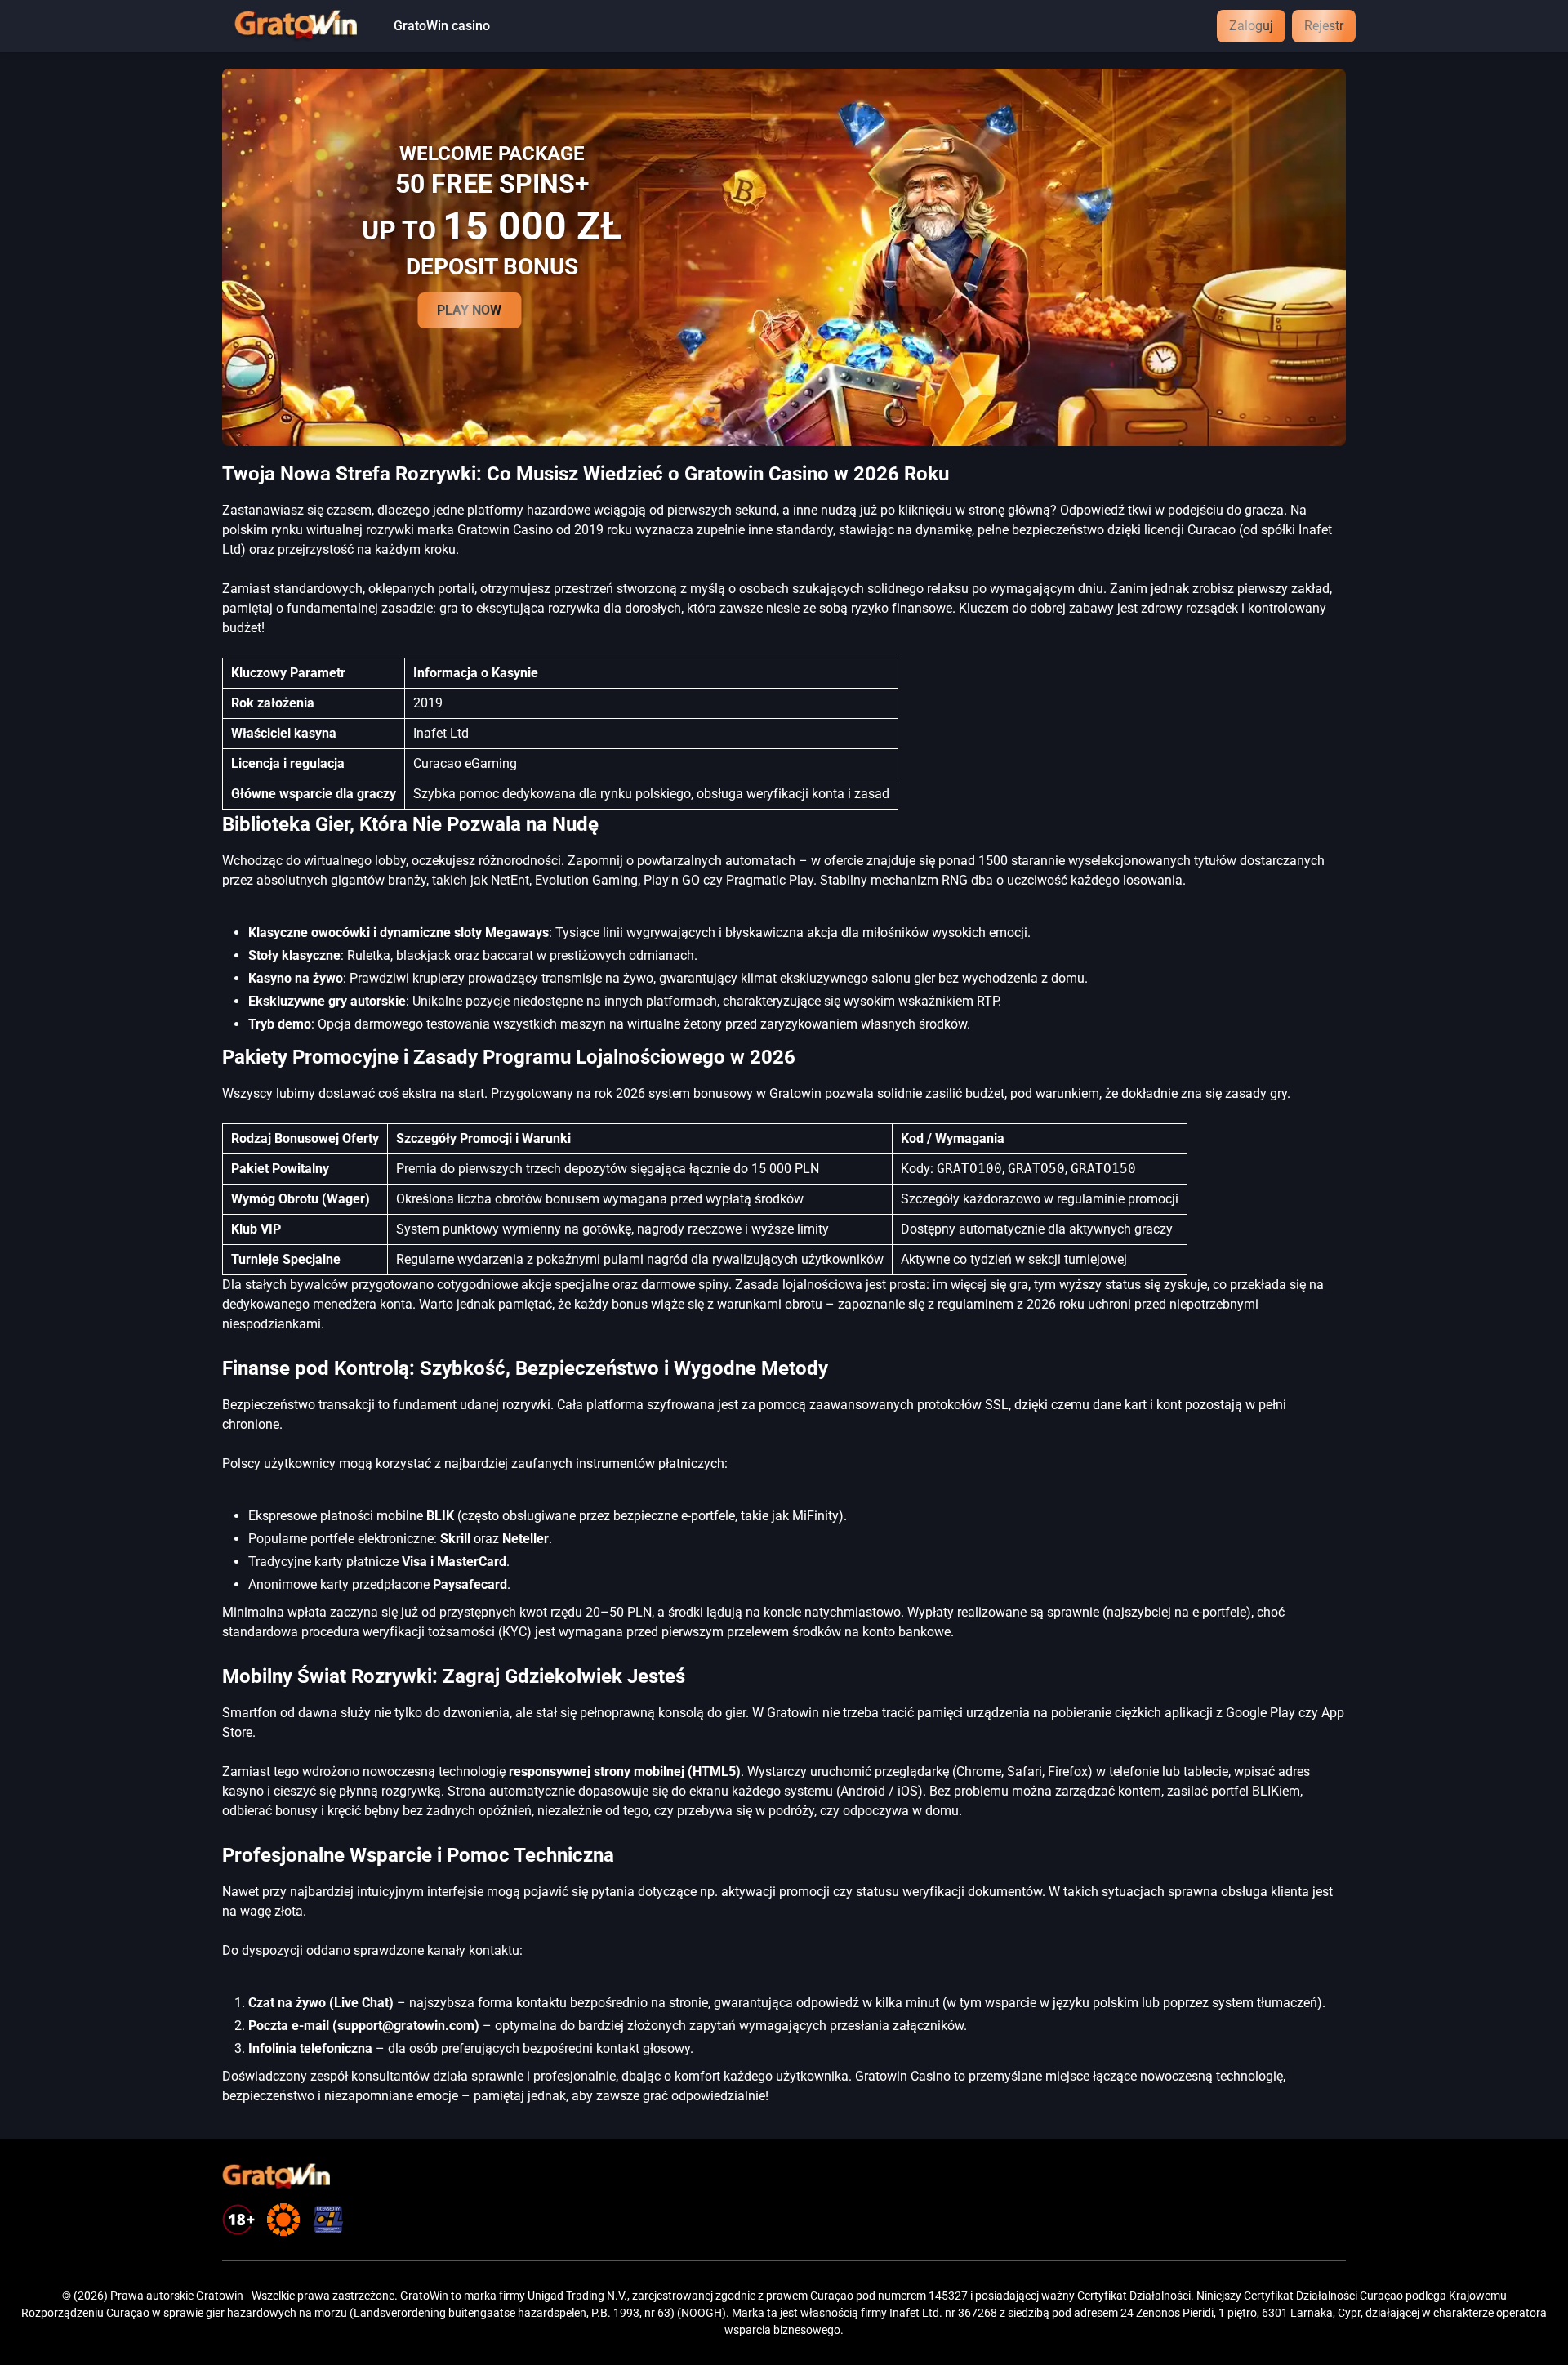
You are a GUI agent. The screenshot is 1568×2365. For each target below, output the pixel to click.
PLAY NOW (469, 310)
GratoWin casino (442, 26)
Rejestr (1324, 26)
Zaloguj (1251, 26)
